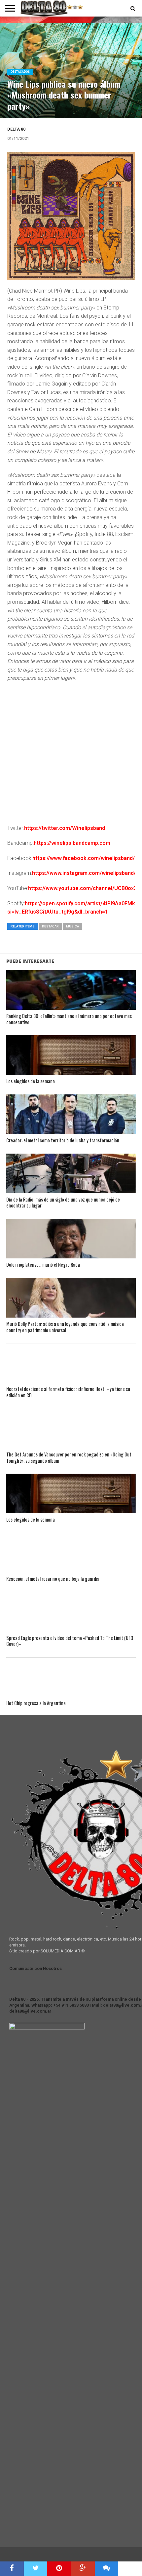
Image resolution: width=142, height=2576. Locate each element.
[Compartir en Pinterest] (59, 2569)
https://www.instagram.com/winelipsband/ (84, 873)
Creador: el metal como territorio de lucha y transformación (63, 1141)
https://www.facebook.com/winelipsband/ (84, 858)
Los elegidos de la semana (31, 1081)
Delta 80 (16, 129)
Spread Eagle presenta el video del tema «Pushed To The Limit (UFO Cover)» (70, 1641)
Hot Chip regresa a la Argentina (36, 1703)
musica (72, 926)
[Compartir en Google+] (83, 2569)
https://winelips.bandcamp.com (72, 843)
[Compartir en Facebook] (12, 2569)
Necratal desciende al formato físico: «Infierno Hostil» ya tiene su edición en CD (68, 1392)
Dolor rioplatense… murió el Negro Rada (43, 1265)
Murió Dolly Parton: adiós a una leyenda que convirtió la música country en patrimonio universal (65, 1327)
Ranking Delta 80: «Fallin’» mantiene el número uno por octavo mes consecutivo (69, 1019)
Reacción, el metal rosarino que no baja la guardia (53, 1579)
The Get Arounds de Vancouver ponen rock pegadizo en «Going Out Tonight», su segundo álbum (69, 1458)
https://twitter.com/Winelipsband (65, 828)
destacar (50, 926)
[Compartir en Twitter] (36, 2569)
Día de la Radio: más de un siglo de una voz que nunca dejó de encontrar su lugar (63, 1203)
